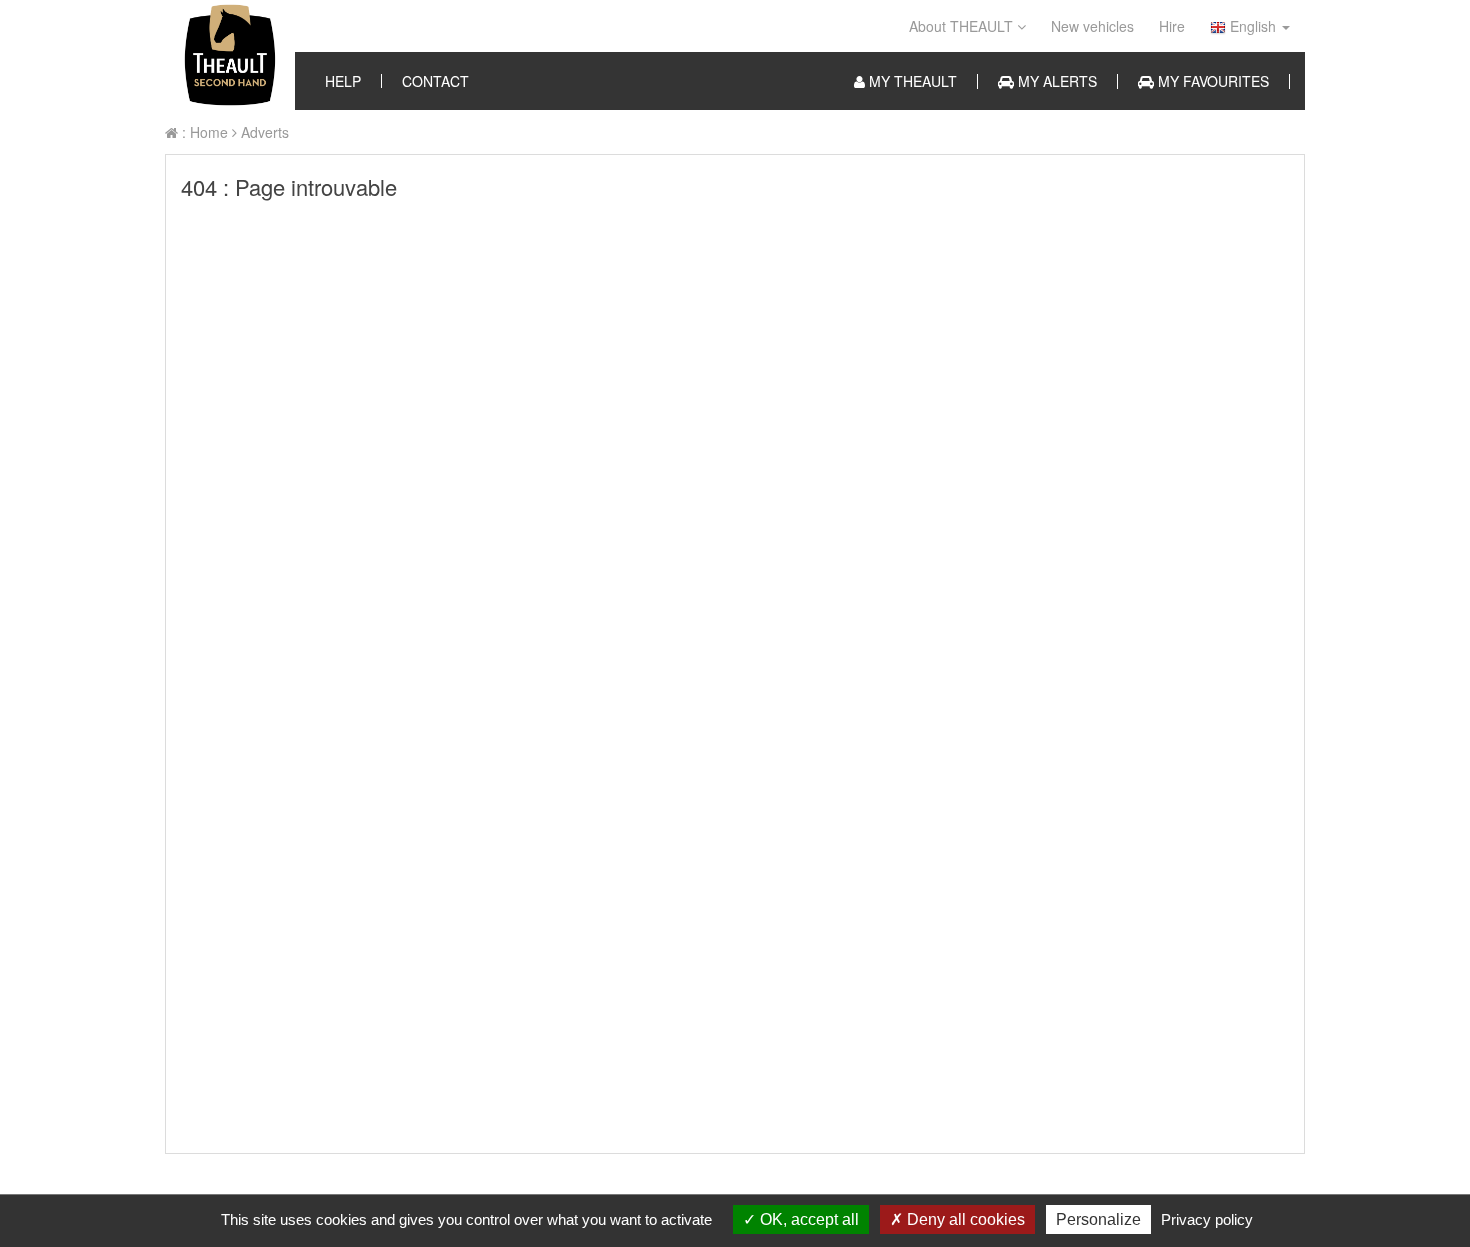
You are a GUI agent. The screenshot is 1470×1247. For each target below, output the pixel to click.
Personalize (1098, 1219)
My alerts (1055, 81)
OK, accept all (807, 1219)
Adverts (263, 132)
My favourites (1211, 81)
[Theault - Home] (230, 55)
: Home (203, 132)
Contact (435, 81)
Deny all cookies (964, 1219)
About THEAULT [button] (963, 26)
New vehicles (1092, 26)
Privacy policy (1207, 1219)
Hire (1172, 26)
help (343, 81)
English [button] (1253, 26)
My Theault (911, 81)
